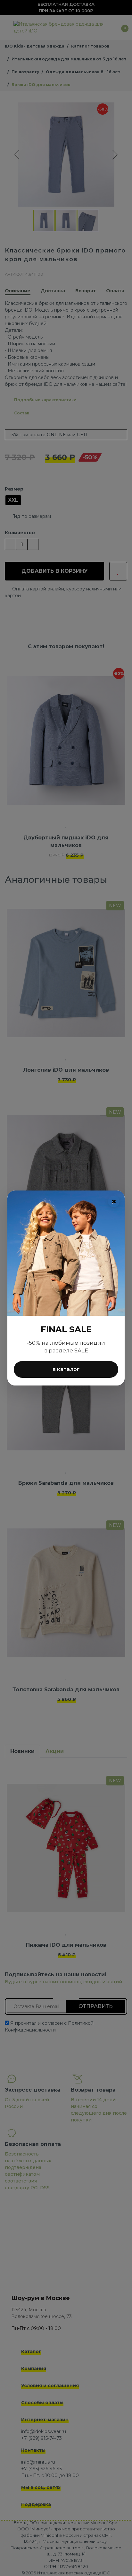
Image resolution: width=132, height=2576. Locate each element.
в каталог (66, 1369)
